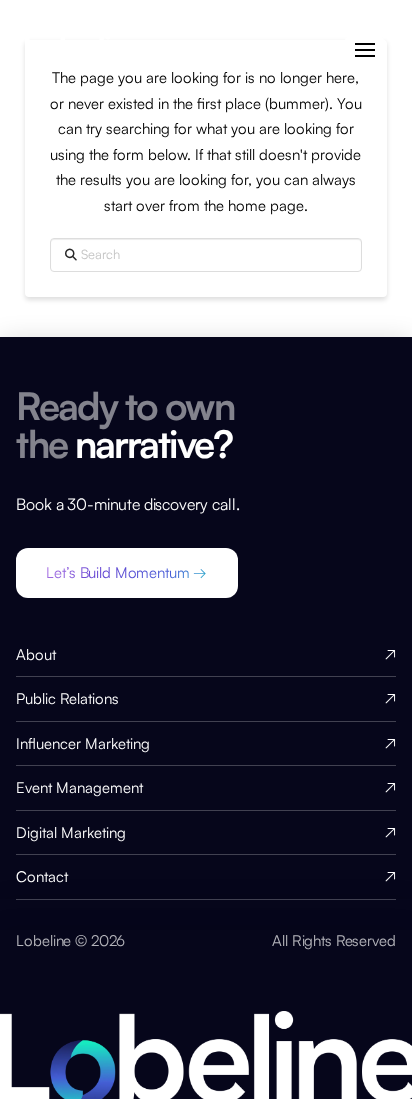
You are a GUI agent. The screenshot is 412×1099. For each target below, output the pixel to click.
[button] (364, 50)
